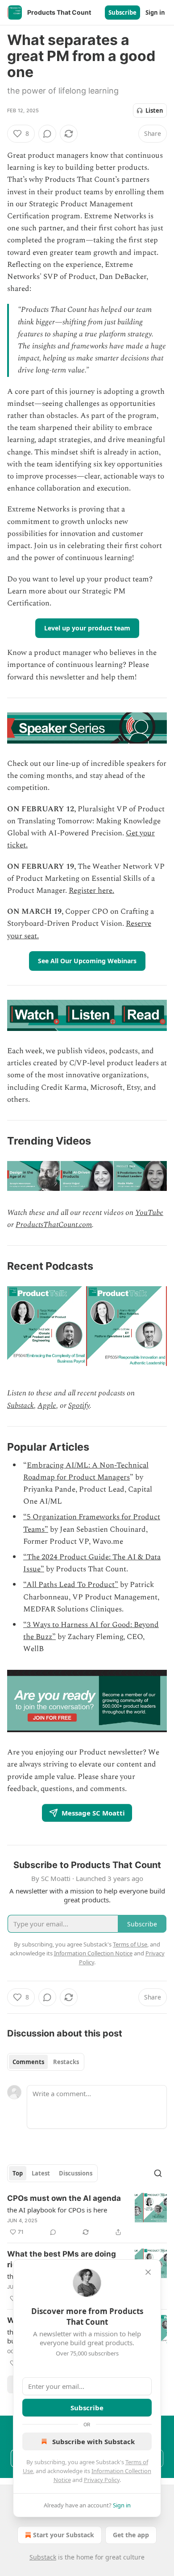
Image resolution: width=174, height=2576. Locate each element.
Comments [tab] (28, 2062)
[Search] (158, 2173)
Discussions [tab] (76, 2173)
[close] (148, 2272)
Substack (21, 1406)
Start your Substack (64, 2535)
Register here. (91, 891)
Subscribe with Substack (93, 2441)
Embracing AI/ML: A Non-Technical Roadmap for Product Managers (86, 1471)
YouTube (149, 1213)
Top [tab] (18, 2173)
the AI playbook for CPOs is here (57, 2210)
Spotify (79, 1406)
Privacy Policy (102, 2480)
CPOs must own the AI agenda (64, 2198)
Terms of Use (130, 1944)
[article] (87, 2215)
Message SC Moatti (93, 1813)
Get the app (131, 2535)
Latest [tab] (41, 2173)
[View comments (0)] (47, 134)
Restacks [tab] (66, 2062)
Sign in (155, 12)
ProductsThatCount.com (54, 1225)
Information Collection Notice (93, 1953)
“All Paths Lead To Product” (71, 1585)
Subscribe (122, 12)
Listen (154, 110)
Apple (47, 1406)
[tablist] (46, 2062)
